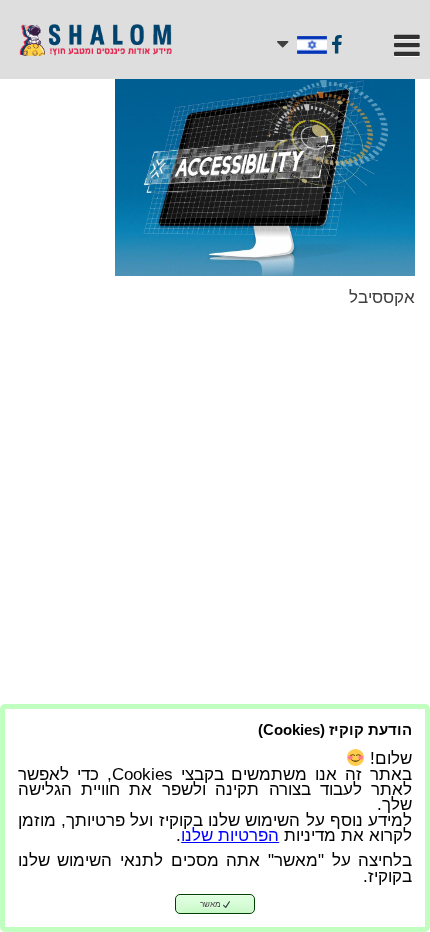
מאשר (211, 904)
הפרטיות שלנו (230, 835)
